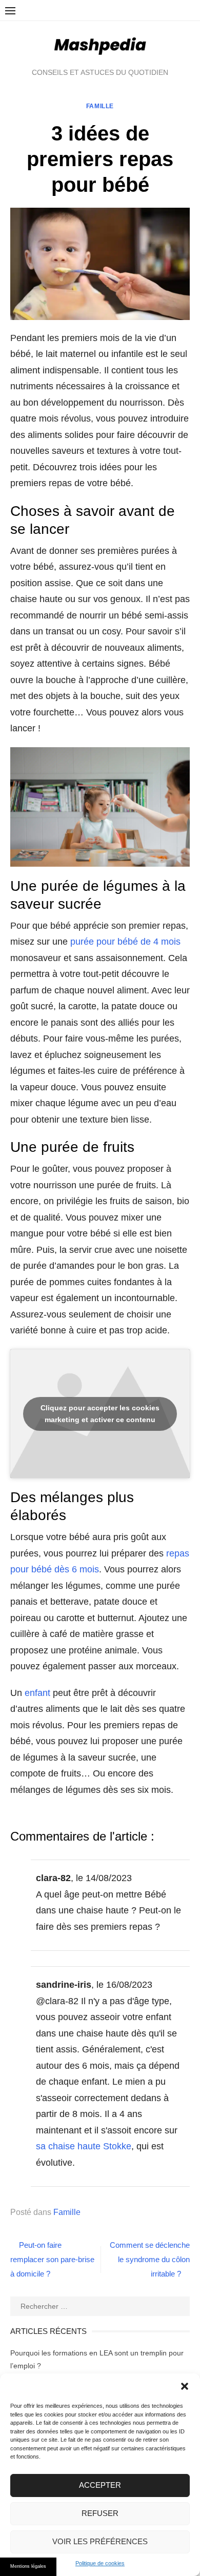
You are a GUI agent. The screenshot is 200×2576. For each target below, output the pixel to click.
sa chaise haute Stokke (84, 2146)
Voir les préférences (100, 2541)
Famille (100, 106)
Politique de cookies (100, 2563)
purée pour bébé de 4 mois (125, 942)
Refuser (100, 2513)
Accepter (100, 2485)
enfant (37, 1693)
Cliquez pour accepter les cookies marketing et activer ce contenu (100, 1414)
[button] (185, 2386)
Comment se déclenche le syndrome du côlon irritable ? (150, 2259)
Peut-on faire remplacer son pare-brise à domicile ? (52, 2259)
